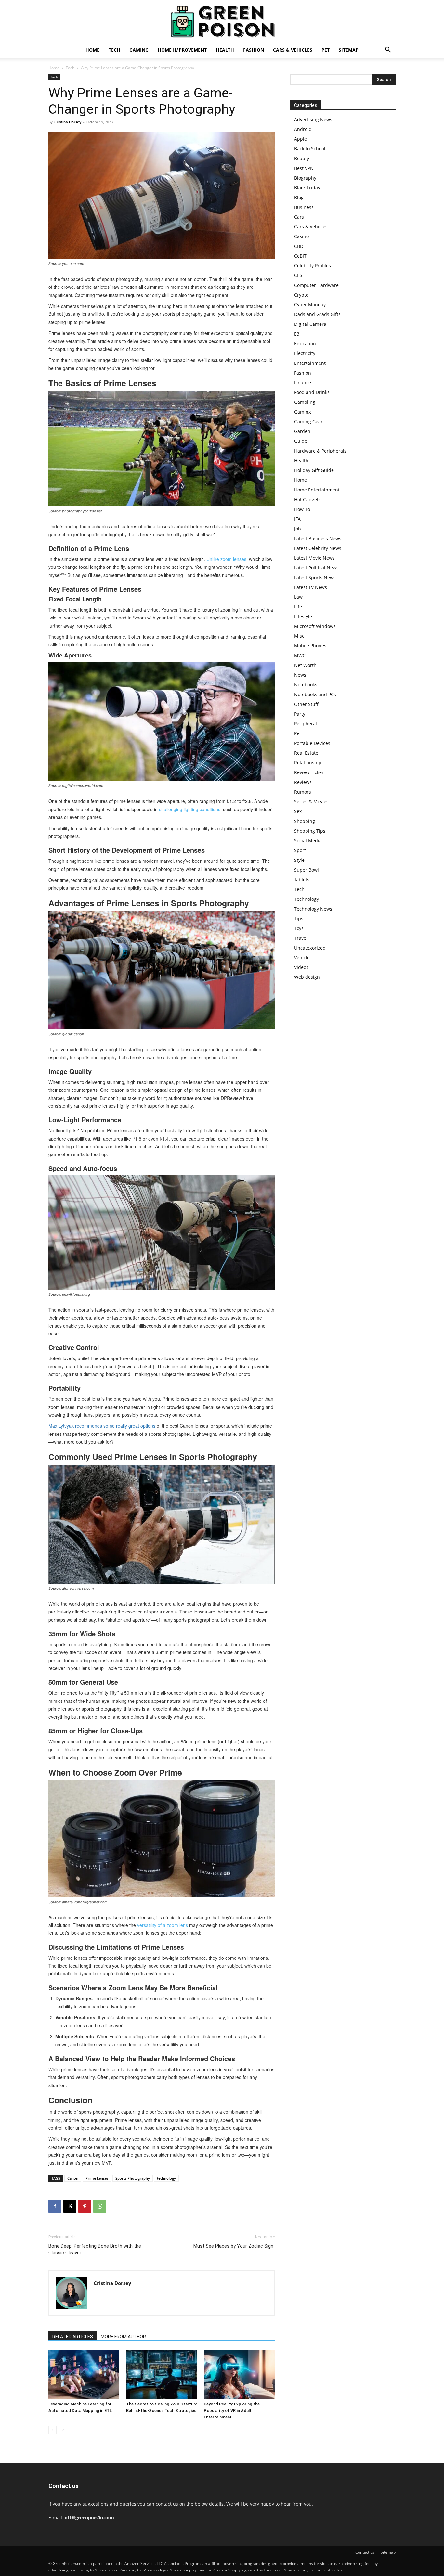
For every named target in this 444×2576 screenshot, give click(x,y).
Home (92, 50)
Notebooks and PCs (315, 694)
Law (298, 597)
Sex (298, 811)
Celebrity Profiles (313, 266)
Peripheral (306, 724)
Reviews (303, 782)
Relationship (308, 763)
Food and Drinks (312, 392)
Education (305, 344)
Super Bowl (307, 870)
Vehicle (302, 957)
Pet (326, 50)
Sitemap (349, 50)
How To (302, 509)
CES (298, 275)
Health (225, 50)
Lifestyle (303, 616)
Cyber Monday (310, 305)
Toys (299, 928)
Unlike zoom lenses (226, 559)
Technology (307, 899)
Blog (299, 197)
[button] (388, 51)
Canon (73, 2178)
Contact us (365, 2552)
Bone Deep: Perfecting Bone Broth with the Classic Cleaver (95, 2249)
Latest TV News (311, 587)
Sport (300, 850)
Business (304, 207)
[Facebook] (55, 2206)
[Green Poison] (222, 21)
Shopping (305, 821)
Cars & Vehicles (293, 50)
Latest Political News (316, 568)
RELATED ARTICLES (73, 2337)
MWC (300, 655)
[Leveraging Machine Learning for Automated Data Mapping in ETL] (84, 2374)
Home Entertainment (317, 490)
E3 (297, 334)
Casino (301, 236)
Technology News (313, 909)
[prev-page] (52, 2430)
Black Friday (307, 188)
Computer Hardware (316, 285)
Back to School (310, 149)
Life (298, 607)
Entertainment (310, 363)
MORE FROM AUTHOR (123, 2337)
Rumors (303, 792)
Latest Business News (318, 538)
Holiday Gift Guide (314, 470)
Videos (301, 967)
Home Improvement (182, 50)
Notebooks (306, 685)
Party (300, 714)
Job (298, 529)
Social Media (308, 841)
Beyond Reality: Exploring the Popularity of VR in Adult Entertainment (232, 2410)
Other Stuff (306, 704)
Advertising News (313, 119)
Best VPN (304, 168)
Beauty (302, 158)
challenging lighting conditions (190, 809)
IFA (297, 519)
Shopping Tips (310, 831)
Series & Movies (311, 802)
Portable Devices (312, 743)
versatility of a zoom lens (163, 1925)
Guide (301, 441)
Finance (303, 383)
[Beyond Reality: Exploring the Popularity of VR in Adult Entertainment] (239, 2374)
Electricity (305, 353)
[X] (70, 2206)
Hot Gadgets (307, 499)
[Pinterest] (85, 2206)
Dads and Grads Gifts (317, 314)
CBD (299, 246)
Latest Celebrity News (318, 548)
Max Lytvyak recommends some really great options (102, 1426)
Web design (307, 977)
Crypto (301, 295)
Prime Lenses (97, 2178)
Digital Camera (310, 324)
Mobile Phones (310, 646)
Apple (300, 139)
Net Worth (305, 665)
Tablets (302, 880)
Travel (301, 938)
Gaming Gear (308, 421)
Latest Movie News (314, 558)
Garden (302, 431)
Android (303, 129)
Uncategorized (310, 948)
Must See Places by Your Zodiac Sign (234, 2246)
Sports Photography (133, 2178)
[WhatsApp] (100, 2206)
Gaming (139, 50)
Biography (305, 178)
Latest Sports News (315, 577)
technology (166, 2178)
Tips (299, 918)
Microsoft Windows (315, 626)
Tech (114, 50)
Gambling (305, 402)
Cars (299, 217)
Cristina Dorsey (68, 122)
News (300, 675)
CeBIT (300, 256)
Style (299, 860)
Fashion (254, 50)
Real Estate (306, 753)
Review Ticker (309, 772)
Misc (299, 636)
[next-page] (63, 2430)
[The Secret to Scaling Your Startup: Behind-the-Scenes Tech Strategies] (162, 2374)
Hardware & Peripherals (320, 451)
